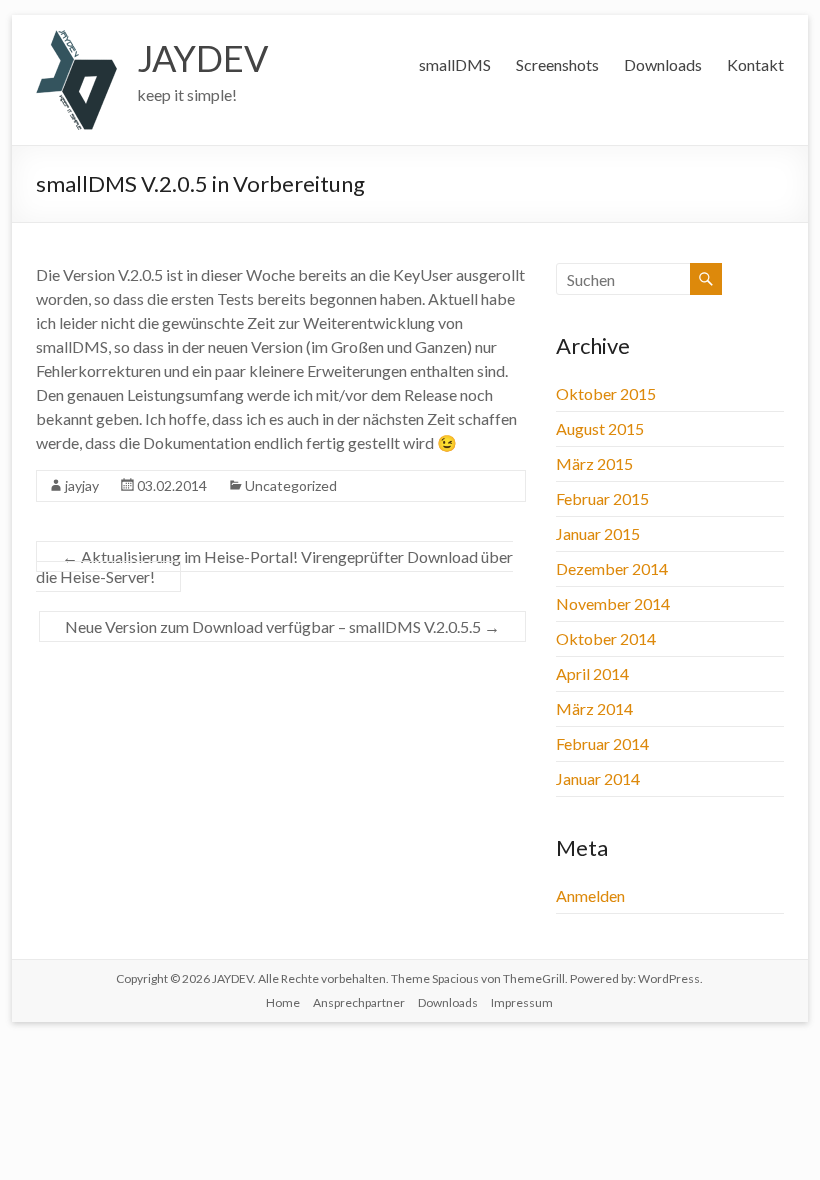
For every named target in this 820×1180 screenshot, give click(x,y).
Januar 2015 (598, 533)
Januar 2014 (598, 778)
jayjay (82, 485)
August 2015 (600, 428)
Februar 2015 (602, 498)
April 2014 (592, 673)
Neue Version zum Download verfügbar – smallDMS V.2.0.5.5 (282, 626)
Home (283, 1002)
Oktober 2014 (606, 638)
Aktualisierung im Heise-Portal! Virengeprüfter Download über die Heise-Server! (274, 566)
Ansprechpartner (359, 1002)
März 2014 (594, 708)
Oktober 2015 (606, 393)
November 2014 (613, 603)
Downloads (663, 64)
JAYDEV (202, 58)
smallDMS (455, 64)
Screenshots (557, 64)
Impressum (522, 1002)
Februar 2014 (602, 743)
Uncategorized (291, 485)
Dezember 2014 (612, 568)
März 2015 (594, 463)
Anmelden (590, 895)
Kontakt (755, 64)
